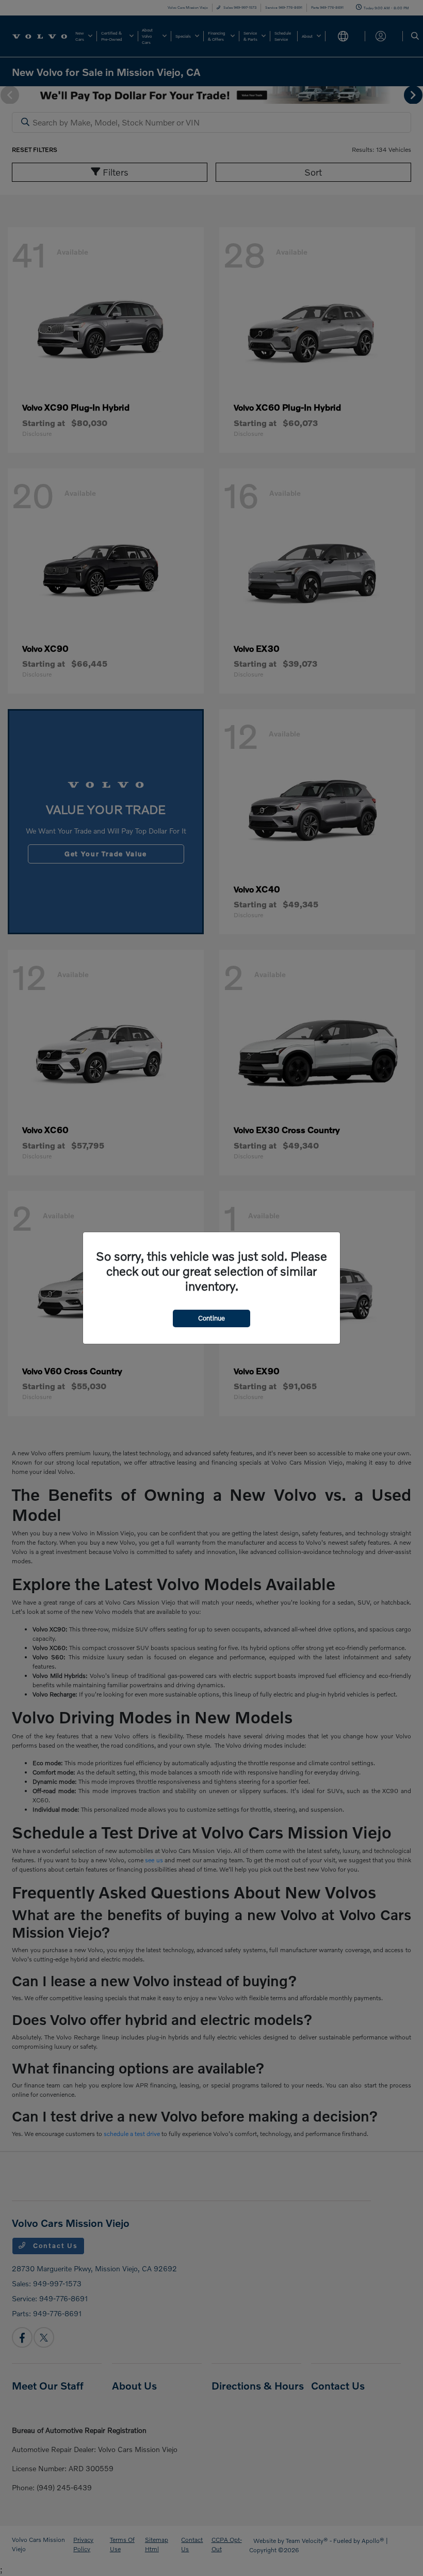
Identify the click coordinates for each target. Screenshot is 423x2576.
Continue (211, 1318)
